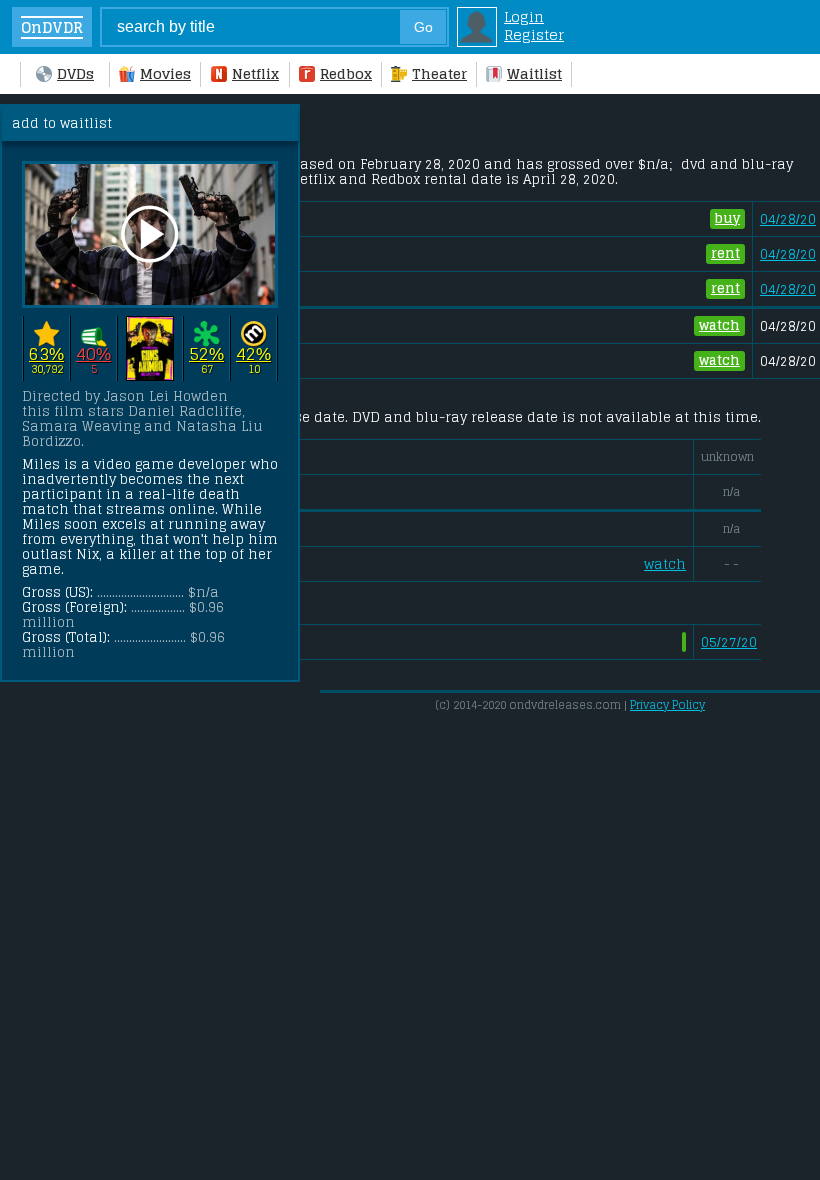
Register (534, 35)
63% (46, 354)
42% (253, 354)
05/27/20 (729, 642)
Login (524, 17)
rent (725, 253)
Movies (165, 74)
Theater (439, 74)
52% (206, 354)
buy (727, 218)
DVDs (75, 74)
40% (93, 354)
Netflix (255, 74)
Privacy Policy (667, 705)
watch (719, 325)
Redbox (346, 74)
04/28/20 (788, 219)
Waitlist (534, 74)
